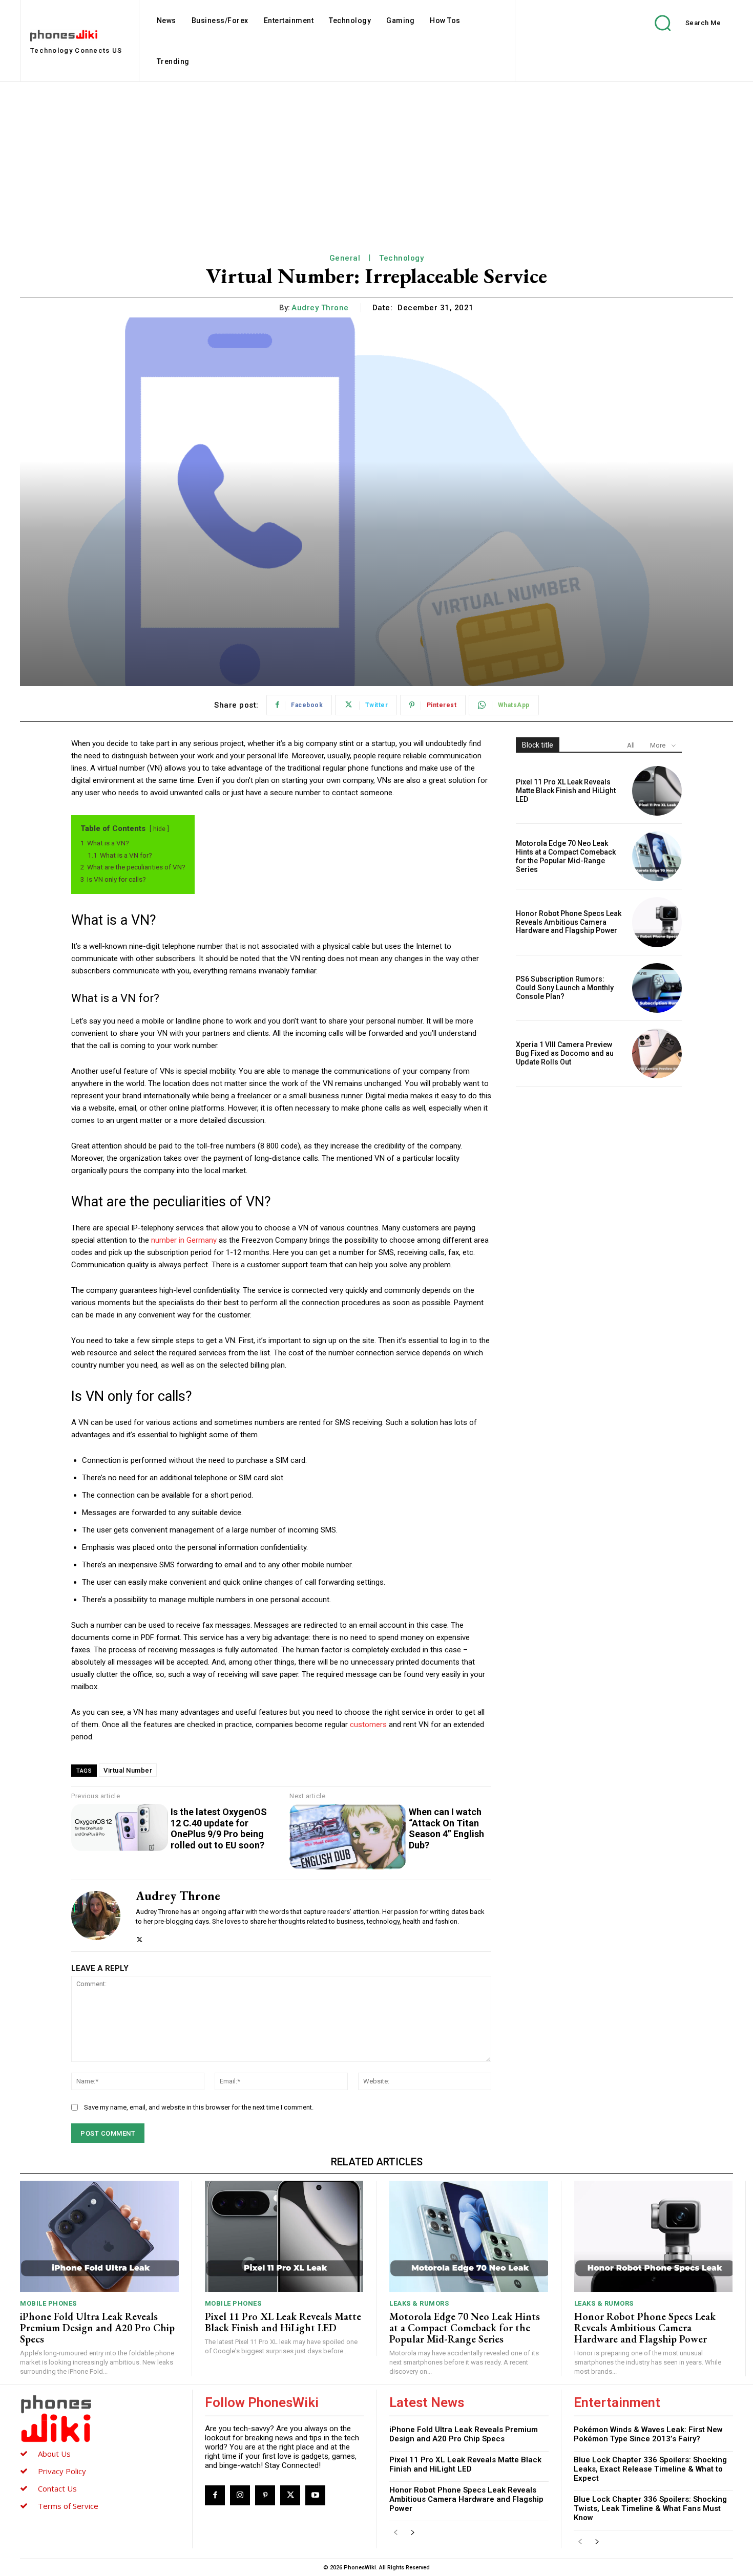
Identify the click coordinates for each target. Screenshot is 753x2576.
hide (159, 829)
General (345, 258)
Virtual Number (128, 1770)
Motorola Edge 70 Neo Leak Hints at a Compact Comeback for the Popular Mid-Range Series (566, 856)
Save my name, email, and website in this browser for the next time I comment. (199, 2107)
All (631, 745)
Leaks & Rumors (419, 2303)
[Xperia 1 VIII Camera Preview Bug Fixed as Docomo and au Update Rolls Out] (657, 1053)
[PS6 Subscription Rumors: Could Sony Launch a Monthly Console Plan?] (657, 988)
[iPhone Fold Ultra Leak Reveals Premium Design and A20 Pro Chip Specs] (99, 2236)
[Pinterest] (265, 2495)
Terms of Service (68, 2506)
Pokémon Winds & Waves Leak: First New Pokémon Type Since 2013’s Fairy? (648, 2434)
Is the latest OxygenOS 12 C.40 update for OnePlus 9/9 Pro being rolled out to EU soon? (219, 1828)
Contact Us (57, 2488)
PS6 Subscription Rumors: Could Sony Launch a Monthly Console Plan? (565, 988)
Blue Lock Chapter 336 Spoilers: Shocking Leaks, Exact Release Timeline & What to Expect (650, 2469)
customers (369, 1725)
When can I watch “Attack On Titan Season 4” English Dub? (446, 1828)
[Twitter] (140, 1937)
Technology (401, 258)
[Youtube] (315, 2495)
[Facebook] (215, 2495)
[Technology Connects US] (100, 2418)
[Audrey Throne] (96, 1916)
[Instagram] (240, 2495)
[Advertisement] (376, 159)
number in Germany (184, 1240)
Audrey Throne (320, 308)
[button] (680, 23)
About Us (54, 2454)
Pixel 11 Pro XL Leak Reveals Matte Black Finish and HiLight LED (566, 791)
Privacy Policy (62, 2471)
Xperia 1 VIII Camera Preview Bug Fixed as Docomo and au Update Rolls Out (565, 1053)
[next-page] (412, 2533)
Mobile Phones (48, 2303)
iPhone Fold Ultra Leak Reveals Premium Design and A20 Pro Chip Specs (97, 2328)
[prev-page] (396, 2533)
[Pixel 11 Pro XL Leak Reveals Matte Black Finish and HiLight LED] (657, 791)
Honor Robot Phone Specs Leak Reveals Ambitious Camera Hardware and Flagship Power (569, 922)
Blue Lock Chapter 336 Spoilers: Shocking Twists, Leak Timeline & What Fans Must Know (650, 2508)
